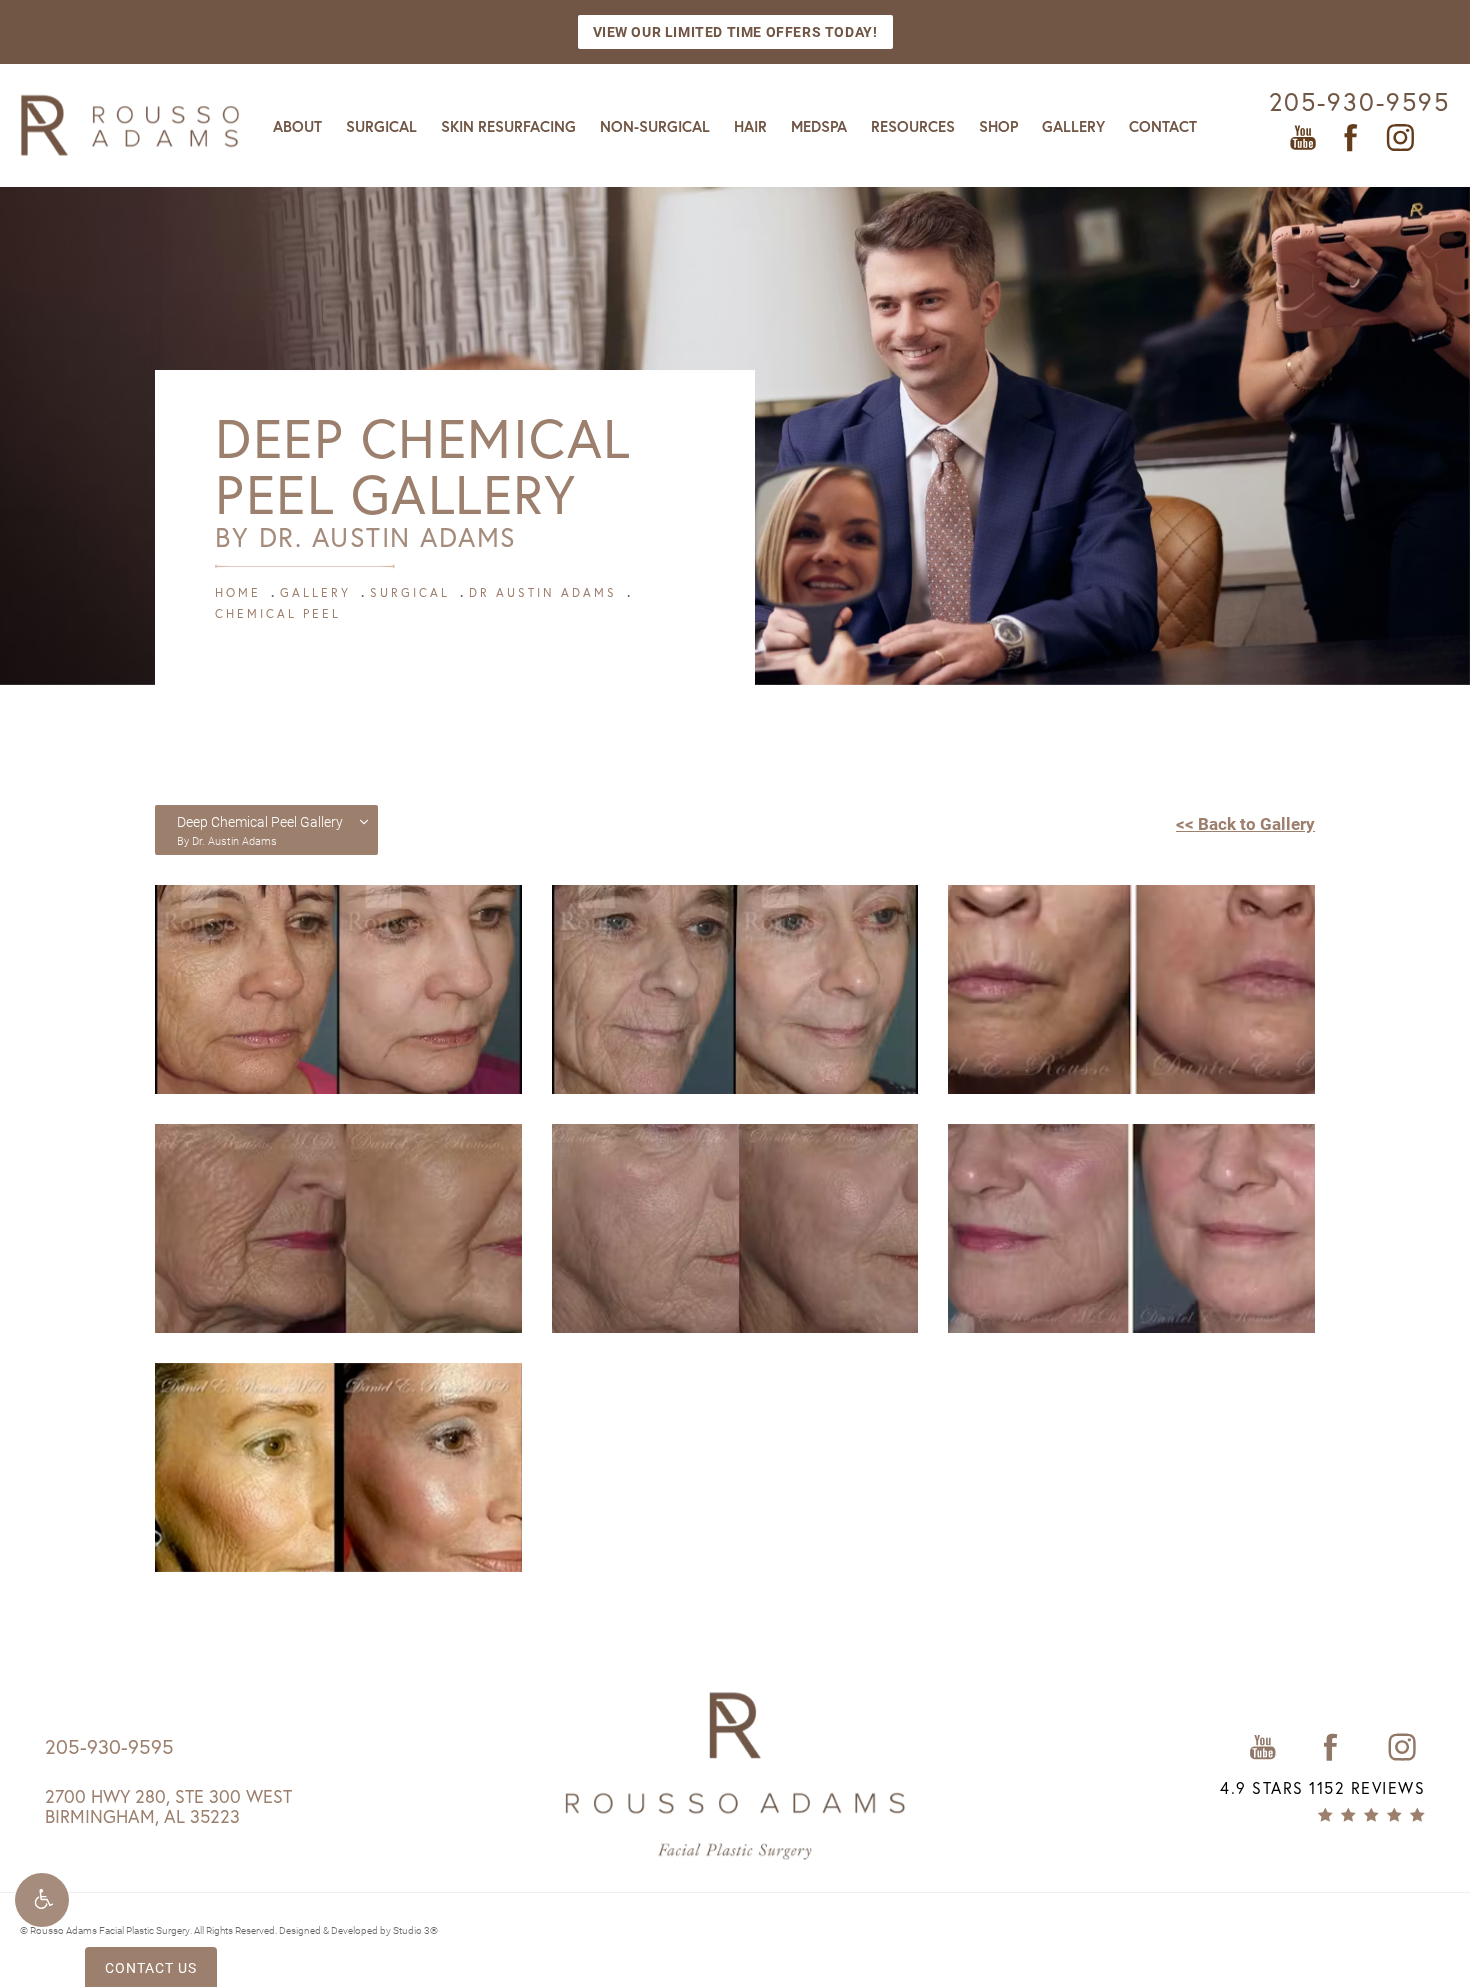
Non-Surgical (655, 126)
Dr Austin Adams (543, 592)
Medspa (819, 126)
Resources (913, 126)
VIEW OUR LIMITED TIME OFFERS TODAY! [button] (735, 31)
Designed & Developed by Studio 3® (358, 1930)
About (297, 126)
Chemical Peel (278, 613)
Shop (998, 126)
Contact (1163, 126)
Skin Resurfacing (508, 126)
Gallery (1073, 126)
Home (238, 592)
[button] (42, 1900)
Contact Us (151, 1967)
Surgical (381, 126)
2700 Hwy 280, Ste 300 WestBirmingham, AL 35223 (168, 1806)
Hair (750, 126)
